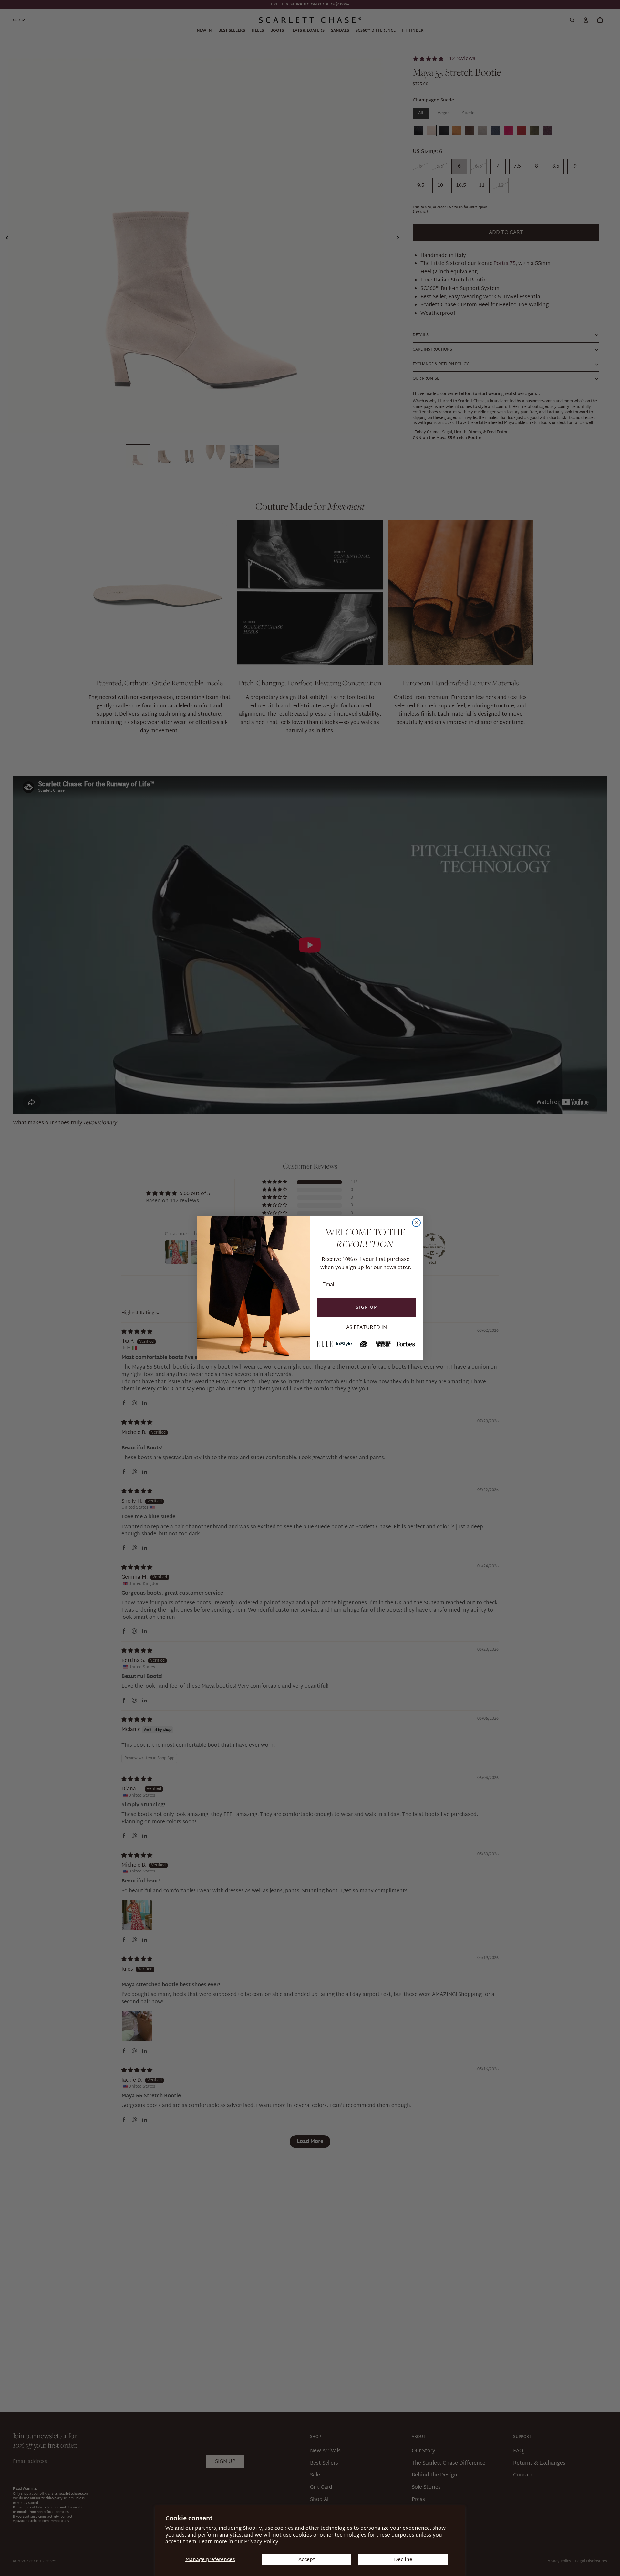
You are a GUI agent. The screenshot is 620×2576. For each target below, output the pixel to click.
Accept (307, 2560)
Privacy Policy (261, 2542)
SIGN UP (367, 1307)
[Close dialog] (416, 1223)
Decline (403, 2560)
